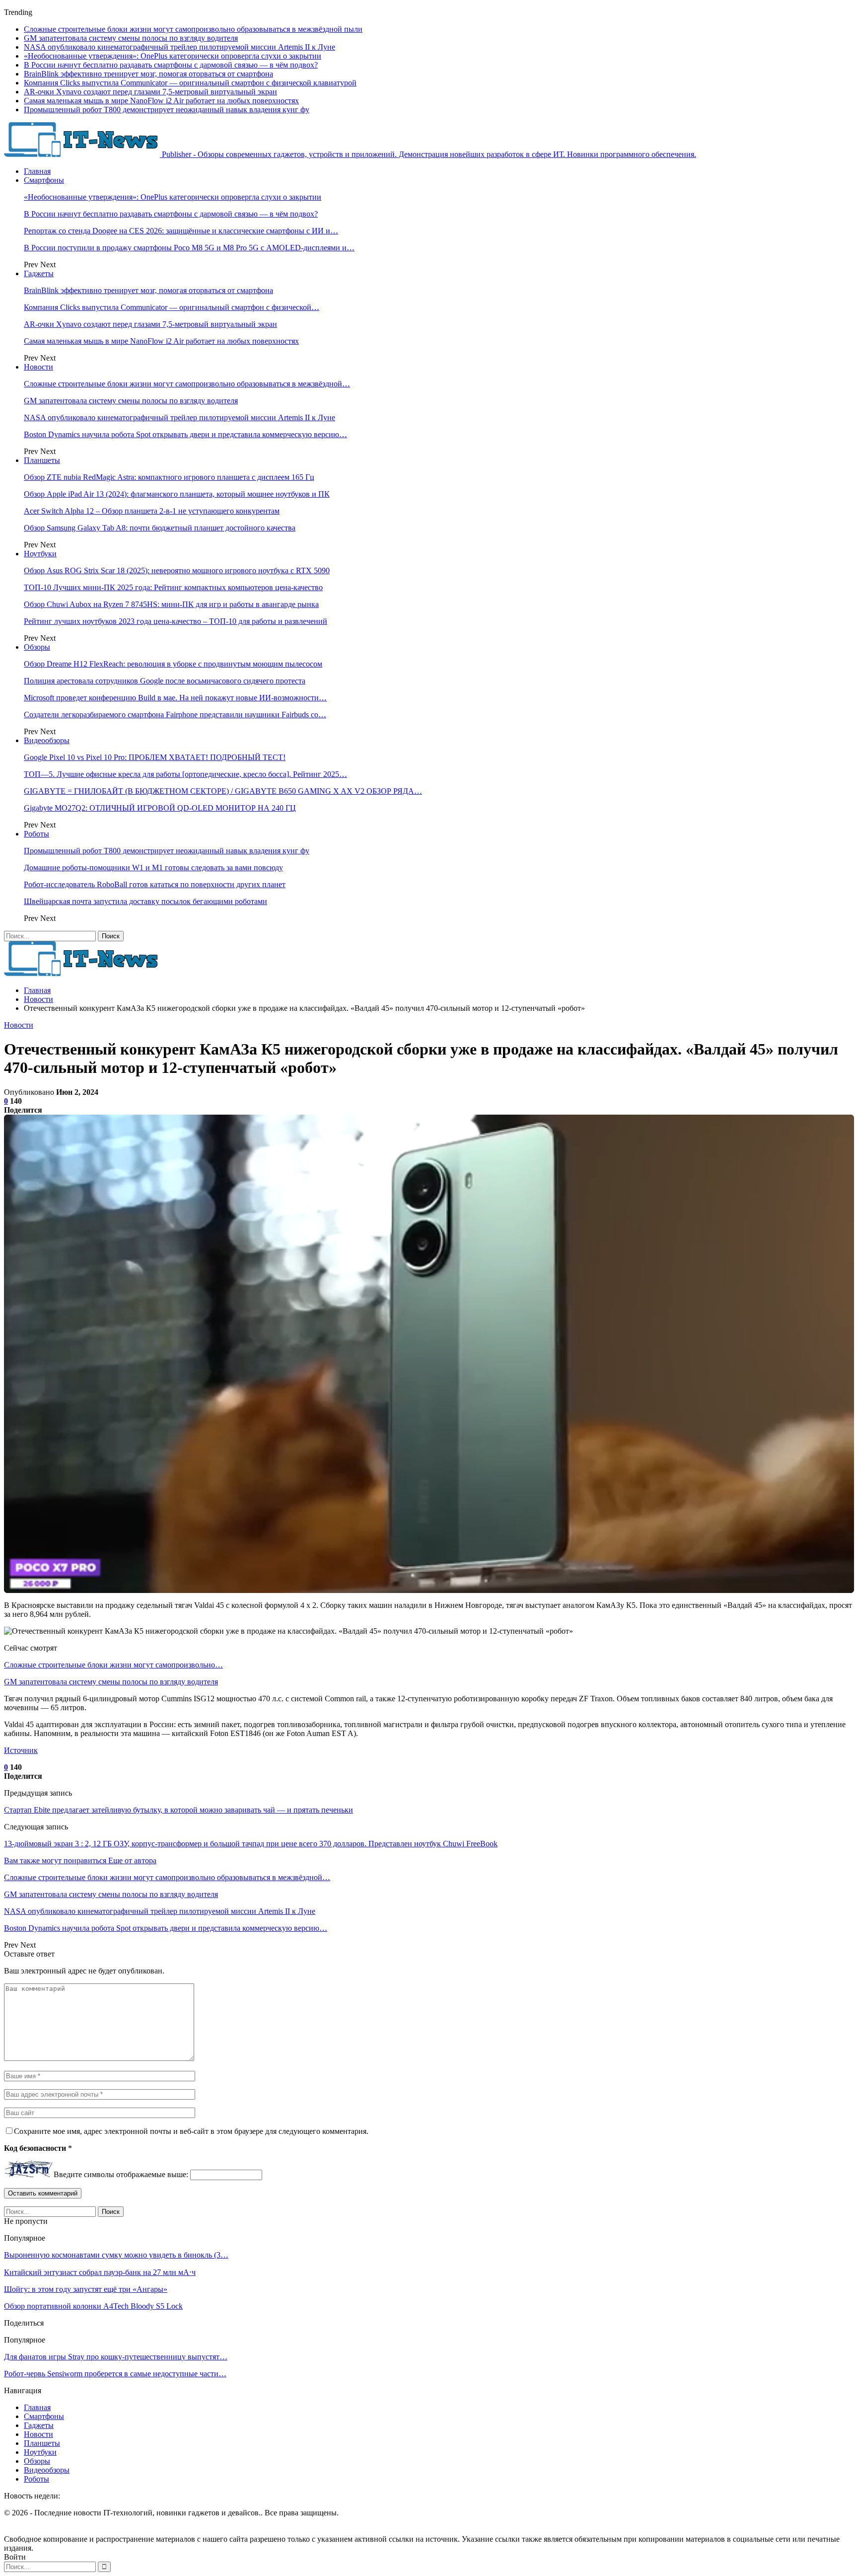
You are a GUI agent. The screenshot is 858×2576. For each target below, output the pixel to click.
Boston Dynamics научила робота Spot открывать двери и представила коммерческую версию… (185, 434)
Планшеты (42, 460)
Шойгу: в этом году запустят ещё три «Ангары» (86, 2289)
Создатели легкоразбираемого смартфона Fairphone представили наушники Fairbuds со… (175, 715)
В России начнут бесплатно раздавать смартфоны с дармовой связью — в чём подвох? (171, 65)
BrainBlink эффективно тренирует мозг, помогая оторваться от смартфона (148, 74)
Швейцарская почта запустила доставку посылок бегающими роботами (145, 901)
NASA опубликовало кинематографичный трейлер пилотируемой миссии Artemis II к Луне (179, 47)
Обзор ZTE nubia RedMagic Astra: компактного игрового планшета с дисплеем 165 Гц (169, 477)
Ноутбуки (40, 554)
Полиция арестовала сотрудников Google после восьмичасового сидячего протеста (165, 681)
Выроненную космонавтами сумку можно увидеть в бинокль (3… (116, 2255)
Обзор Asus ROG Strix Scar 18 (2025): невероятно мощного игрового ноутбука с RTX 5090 (177, 570)
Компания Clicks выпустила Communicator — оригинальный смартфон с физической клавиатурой (190, 83)
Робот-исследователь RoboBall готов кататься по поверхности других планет (155, 884)
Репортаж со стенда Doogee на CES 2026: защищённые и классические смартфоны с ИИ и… (181, 231)
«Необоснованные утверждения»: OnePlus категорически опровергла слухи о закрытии (173, 56)
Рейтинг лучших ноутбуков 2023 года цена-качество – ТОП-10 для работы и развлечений (176, 621)
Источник (21, 1750)
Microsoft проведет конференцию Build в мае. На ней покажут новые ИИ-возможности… (175, 698)
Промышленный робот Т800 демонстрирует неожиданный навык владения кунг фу (167, 110)
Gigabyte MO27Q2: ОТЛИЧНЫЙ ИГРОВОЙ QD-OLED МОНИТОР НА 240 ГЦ (160, 808)
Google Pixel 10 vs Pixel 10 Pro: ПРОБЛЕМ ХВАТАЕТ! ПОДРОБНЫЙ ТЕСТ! (155, 757)
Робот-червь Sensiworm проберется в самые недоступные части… (115, 2374)
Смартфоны (44, 180)
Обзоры (37, 647)
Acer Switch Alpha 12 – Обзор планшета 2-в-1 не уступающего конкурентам (152, 511)
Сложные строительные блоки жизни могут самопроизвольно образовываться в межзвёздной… (187, 384)
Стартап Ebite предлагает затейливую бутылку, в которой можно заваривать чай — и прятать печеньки (179, 1810)
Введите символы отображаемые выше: (121, 2174)
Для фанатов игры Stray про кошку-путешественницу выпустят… (116, 2357)
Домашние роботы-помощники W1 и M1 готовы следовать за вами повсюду (153, 868)
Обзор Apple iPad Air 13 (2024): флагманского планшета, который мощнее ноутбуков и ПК (177, 494)
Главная (37, 171)
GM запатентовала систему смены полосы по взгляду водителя (131, 38)
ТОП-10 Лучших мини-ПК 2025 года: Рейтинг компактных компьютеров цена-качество (173, 587)
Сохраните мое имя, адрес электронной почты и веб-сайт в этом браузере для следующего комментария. (191, 2131)
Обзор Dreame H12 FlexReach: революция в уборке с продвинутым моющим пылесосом (173, 664)
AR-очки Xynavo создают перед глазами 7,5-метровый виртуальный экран (150, 92)
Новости (38, 367)
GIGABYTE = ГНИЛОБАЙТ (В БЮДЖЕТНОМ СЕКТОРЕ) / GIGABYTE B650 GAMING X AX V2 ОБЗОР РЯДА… (223, 791)
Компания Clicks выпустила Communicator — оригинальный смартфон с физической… (172, 307)
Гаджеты (39, 273)
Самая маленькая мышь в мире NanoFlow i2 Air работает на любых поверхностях (161, 101)
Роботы (36, 834)
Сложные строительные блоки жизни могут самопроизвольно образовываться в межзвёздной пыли (193, 29)
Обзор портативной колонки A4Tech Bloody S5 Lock (93, 2306)
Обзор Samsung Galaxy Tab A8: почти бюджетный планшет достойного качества (160, 528)
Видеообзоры (47, 740)
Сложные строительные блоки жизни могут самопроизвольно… (113, 1665)
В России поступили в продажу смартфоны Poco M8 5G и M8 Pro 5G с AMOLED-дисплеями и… (189, 248)
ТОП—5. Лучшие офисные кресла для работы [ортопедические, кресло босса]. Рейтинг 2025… (185, 774)
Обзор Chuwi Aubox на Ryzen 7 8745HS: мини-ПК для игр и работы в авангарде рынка (171, 604)
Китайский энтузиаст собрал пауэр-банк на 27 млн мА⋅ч (100, 2272)
